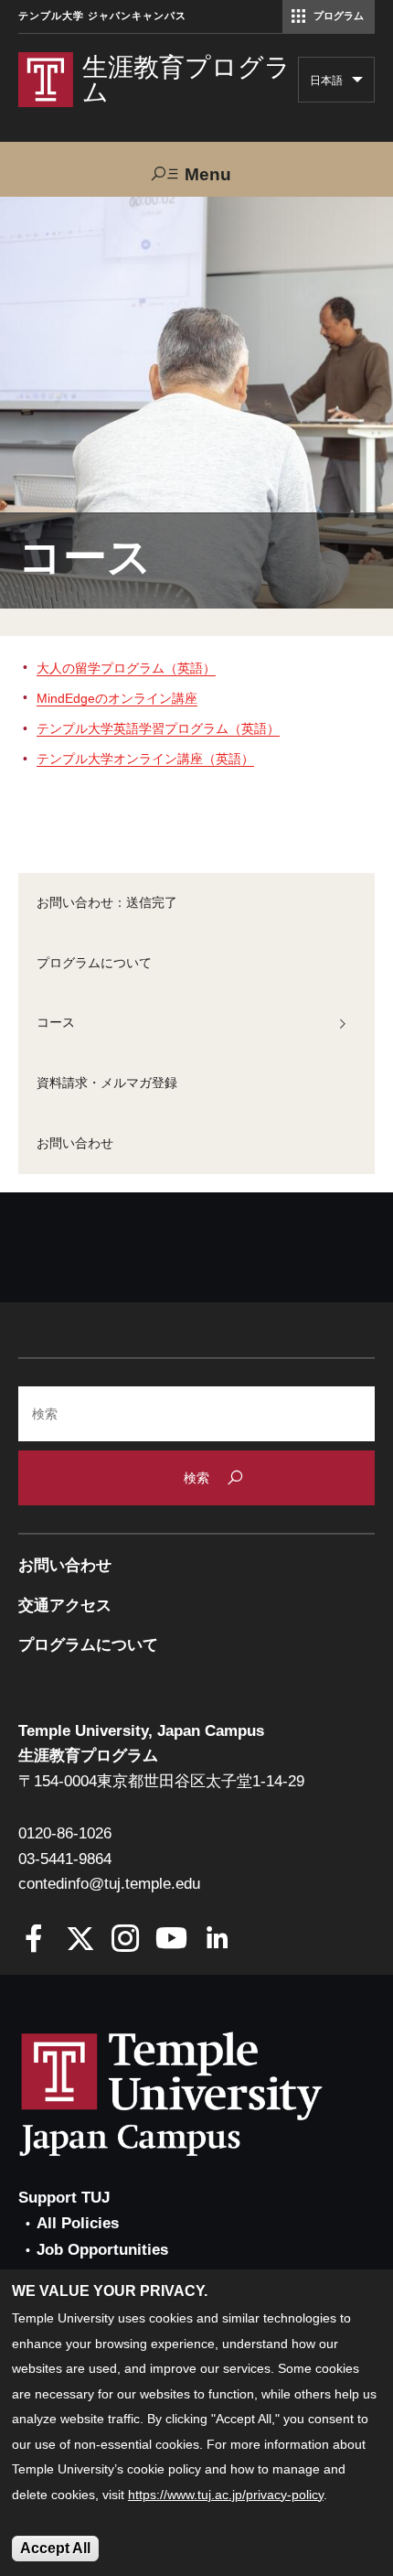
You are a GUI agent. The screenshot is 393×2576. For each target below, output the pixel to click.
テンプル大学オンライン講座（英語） (145, 759)
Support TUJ (64, 2198)
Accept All (55, 2548)
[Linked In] (217, 1940)
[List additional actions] (357, 84)
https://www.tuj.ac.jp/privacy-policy (226, 2495)
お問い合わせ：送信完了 (107, 902)
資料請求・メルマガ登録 (107, 1083)
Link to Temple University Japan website (201, 2094)
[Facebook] (34, 1940)
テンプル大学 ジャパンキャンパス (102, 16)
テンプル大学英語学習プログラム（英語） (158, 728)
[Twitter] (80, 1940)
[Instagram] (126, 1940)
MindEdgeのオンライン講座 (117, 698)
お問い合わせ (75, 1143)
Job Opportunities (102, 2250)
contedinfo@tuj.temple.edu (109, 1884)
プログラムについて (94, 963)
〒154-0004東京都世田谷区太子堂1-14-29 (161, 1781)
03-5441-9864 (65, 1859)
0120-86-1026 (65, 1833)
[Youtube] (171, 1940)
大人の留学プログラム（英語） (126, 668)
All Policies (78, 2223)
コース (56, 1022)
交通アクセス (65, 1606)
